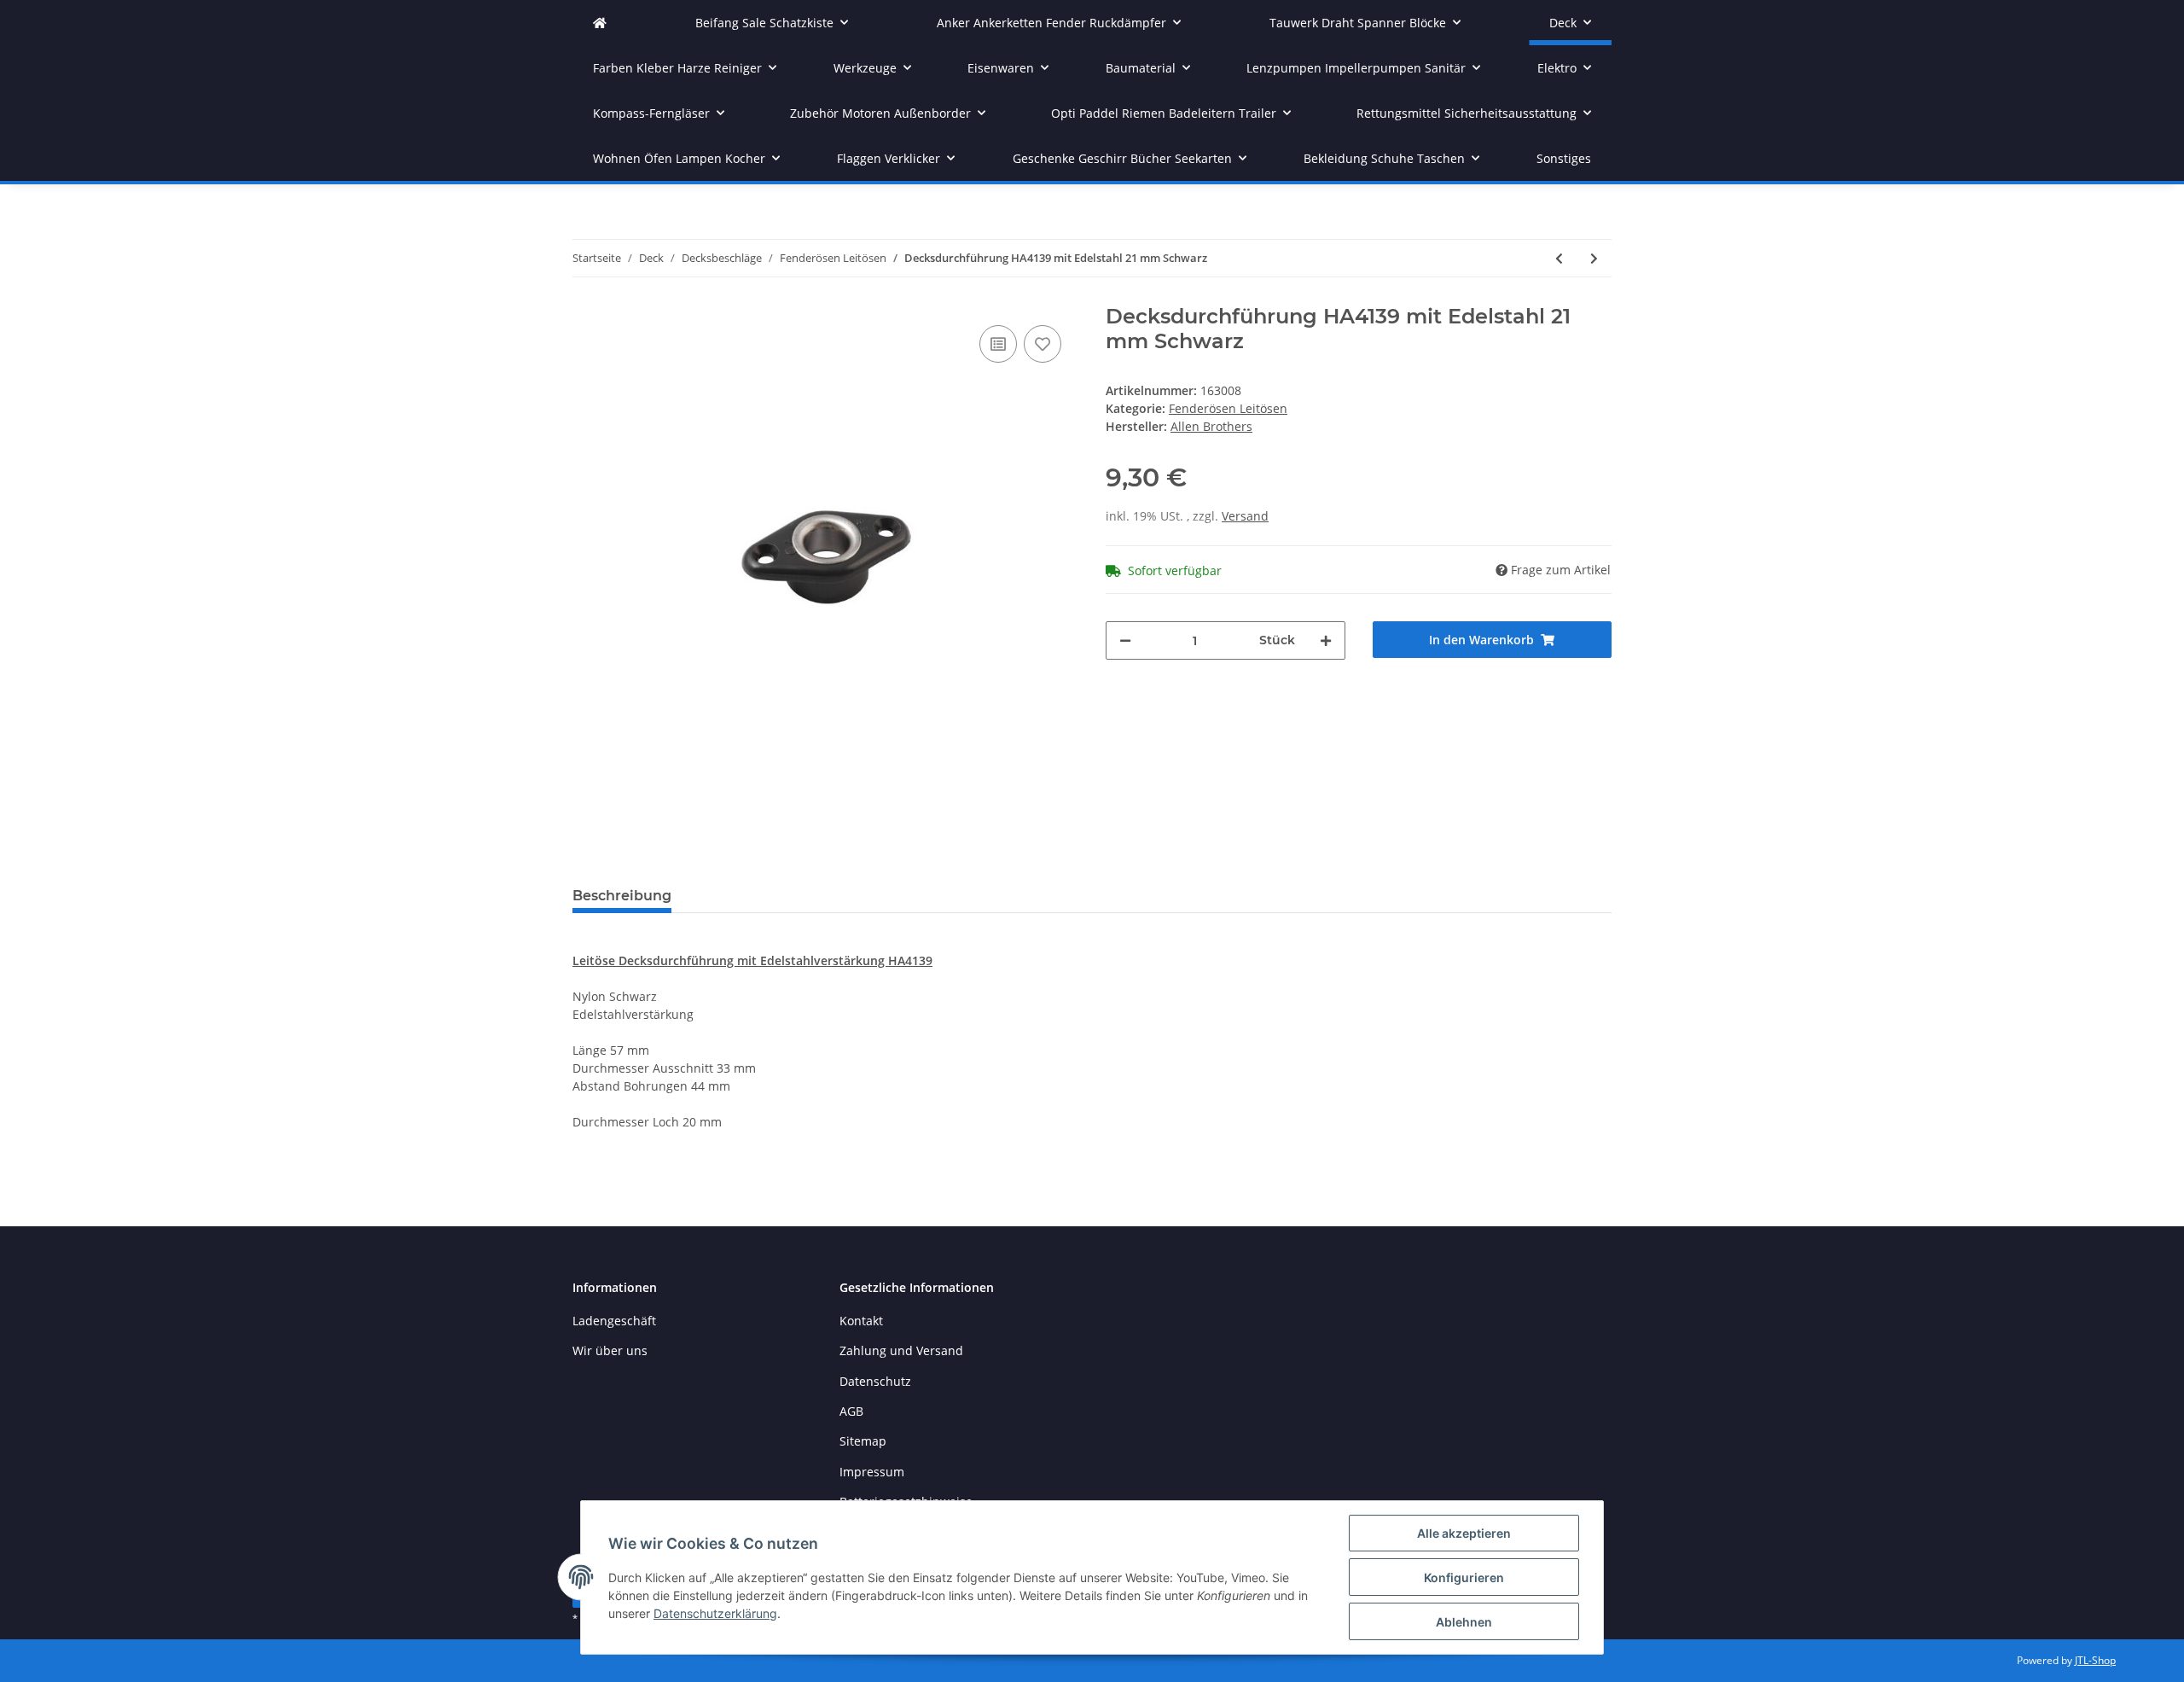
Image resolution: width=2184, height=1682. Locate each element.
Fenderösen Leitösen (1228, 408)
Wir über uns (610, 1350)
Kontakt (861, 1321)
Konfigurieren (1464, 1577)
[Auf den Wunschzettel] (1043, 344)
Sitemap (863, 1441)
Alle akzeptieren (1464, 1533)
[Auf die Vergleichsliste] (998, 344)
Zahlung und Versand (901, 1350)
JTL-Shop (2095, 1660)
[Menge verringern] (1125, 640)
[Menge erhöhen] (1326, 640)
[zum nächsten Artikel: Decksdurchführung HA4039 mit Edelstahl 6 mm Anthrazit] (1594, 258)
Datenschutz (875, 1381)
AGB (851, 1411)
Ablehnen (1464, 1622)
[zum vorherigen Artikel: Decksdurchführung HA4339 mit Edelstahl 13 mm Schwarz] (1559, 258)
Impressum (872, 1472)
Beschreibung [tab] (622, 896)
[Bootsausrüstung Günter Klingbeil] (600, 23)
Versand (1245, 516)
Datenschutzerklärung (715, 1613)
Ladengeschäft (614, 1321)
